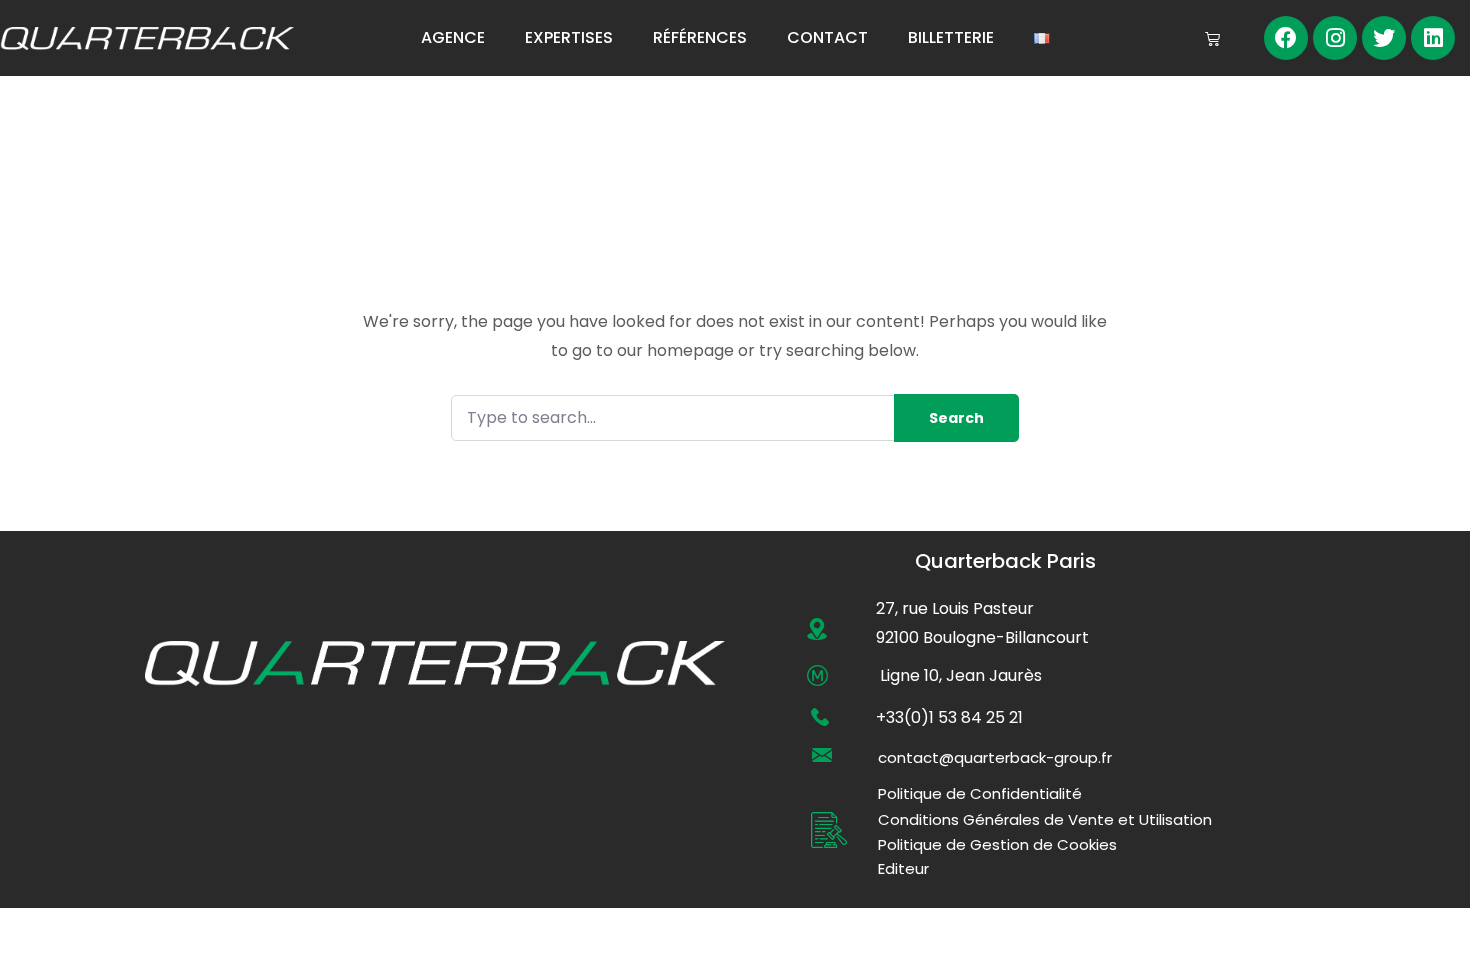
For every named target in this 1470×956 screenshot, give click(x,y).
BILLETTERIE (951, 37)
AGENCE (453, 37)
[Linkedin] (1433, 38)
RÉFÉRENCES (700, 37)
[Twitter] (1384, 38)
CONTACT (827, 37)
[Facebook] (1286, 38)
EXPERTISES (569, 37)
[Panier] (1212, 38)
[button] (995, 757)
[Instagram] (1335, 38)
